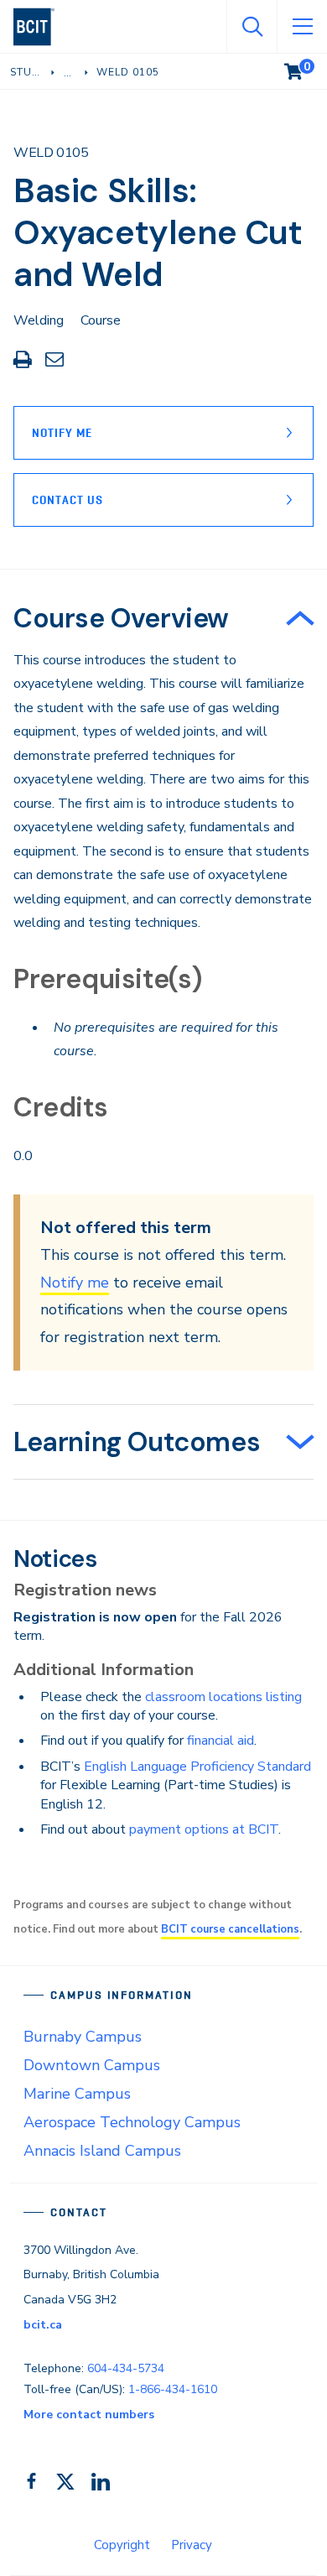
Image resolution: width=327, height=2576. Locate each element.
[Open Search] (252, 27)
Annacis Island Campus (102, 2151)
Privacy (192, 2545)
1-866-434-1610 (173, 2389)
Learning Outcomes (137, 1442)
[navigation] (41, 27)
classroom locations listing (223, 1697)
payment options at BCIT (204, 1829)
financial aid (221, 1741)
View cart (305, 68)
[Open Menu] (302, 27)
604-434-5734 (126, 2368)
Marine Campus (77, 2094)
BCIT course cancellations (230, 1929)
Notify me (75, 1283)
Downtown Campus (92, 2065)
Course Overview (121, 618)
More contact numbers (89, 2415)
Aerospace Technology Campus (132, 2122)
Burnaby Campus (83, 2037)
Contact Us (67, 500)
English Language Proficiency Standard (197, 1767)
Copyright (122, 2545)
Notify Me (62, 433)
